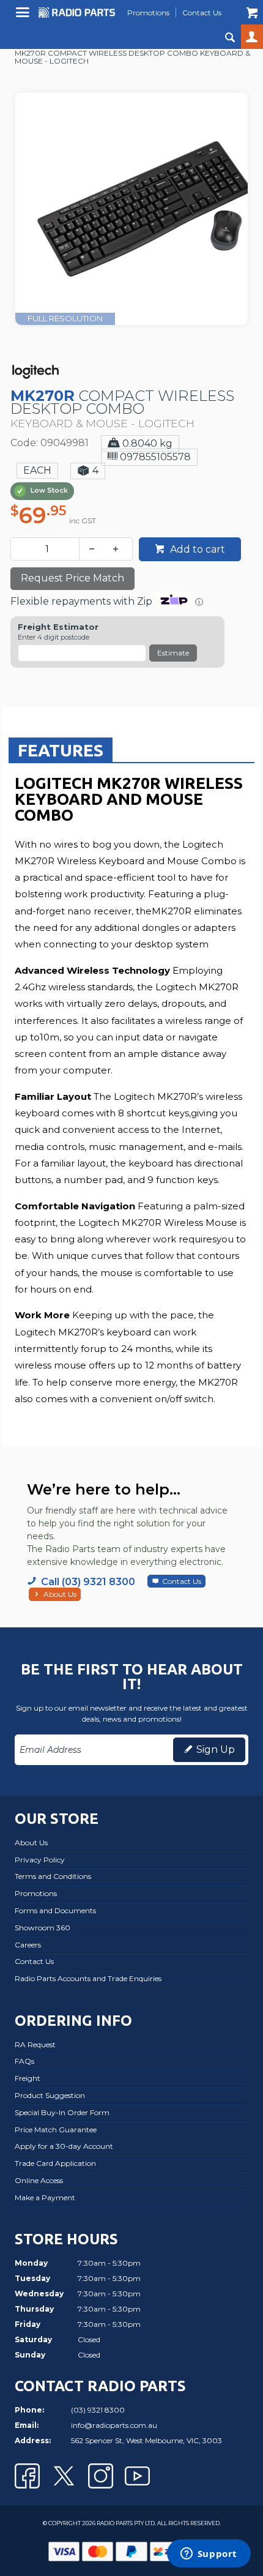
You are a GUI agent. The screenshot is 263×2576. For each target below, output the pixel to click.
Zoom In (144, 184)
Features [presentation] (61, 750)
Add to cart (196, 549)
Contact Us (182, 1581)
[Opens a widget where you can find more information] (209, 2555)
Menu (24, 17)
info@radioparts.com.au (114, 2425)
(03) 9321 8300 (98, 2410)
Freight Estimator (58, 627)
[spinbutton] (47, 549)
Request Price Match (72, 578)
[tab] (61, 750)
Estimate (173, 653)
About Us (60, 1594)
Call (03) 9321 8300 (88, 1582)
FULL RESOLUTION (65, 318)
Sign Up (216, 1749)
